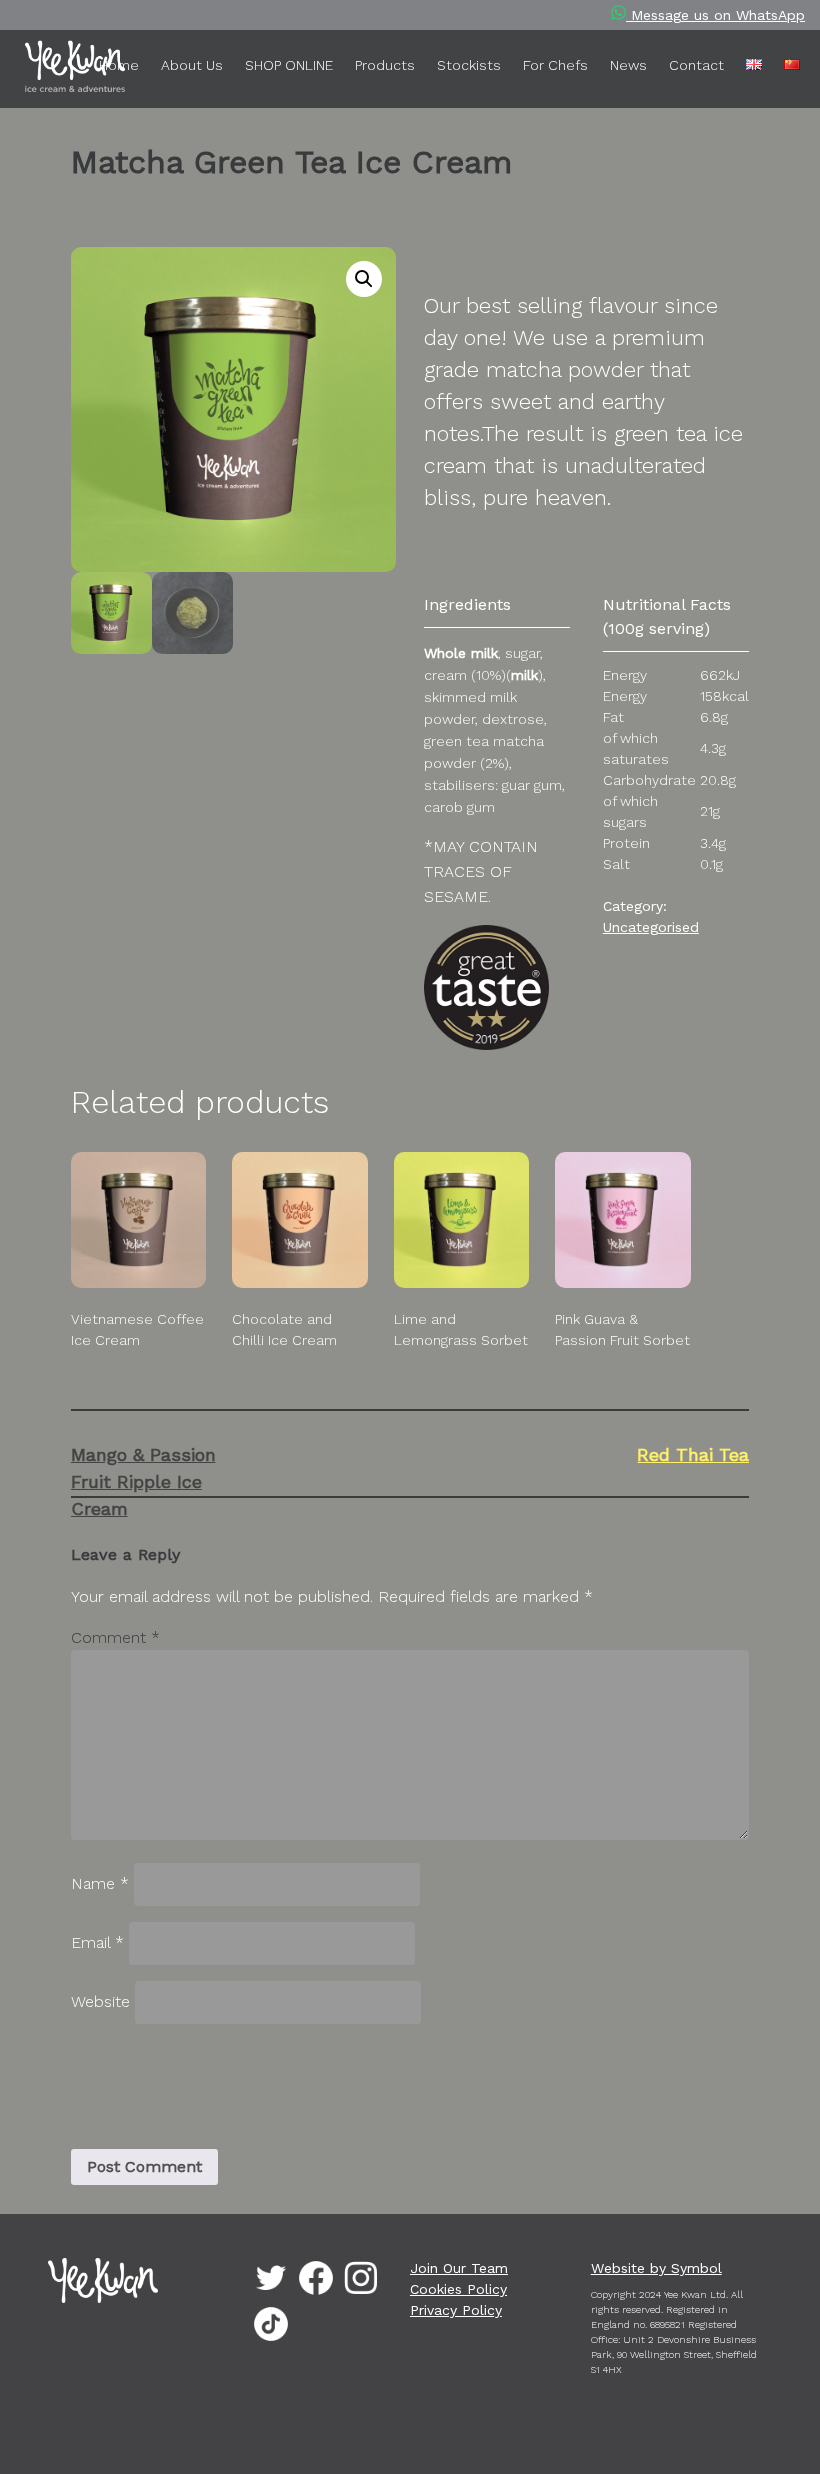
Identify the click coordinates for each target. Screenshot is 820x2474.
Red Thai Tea (693, 1454)
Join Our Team (459, 2268)
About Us (192, 65)
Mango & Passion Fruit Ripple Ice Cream (143, 1481)
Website (100, 2001)
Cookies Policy (458, 2289)
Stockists (469, 65)
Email (97, 1942)
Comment (115, 1637)
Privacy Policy (456, 2310)
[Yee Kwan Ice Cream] (45, 70)
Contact (696, 65)
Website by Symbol (656, 2268)
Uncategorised (651, 927)
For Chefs (555, 65)
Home (119, 65)
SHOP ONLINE (289, 65)
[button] (364, 279)
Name (100, 1883)
